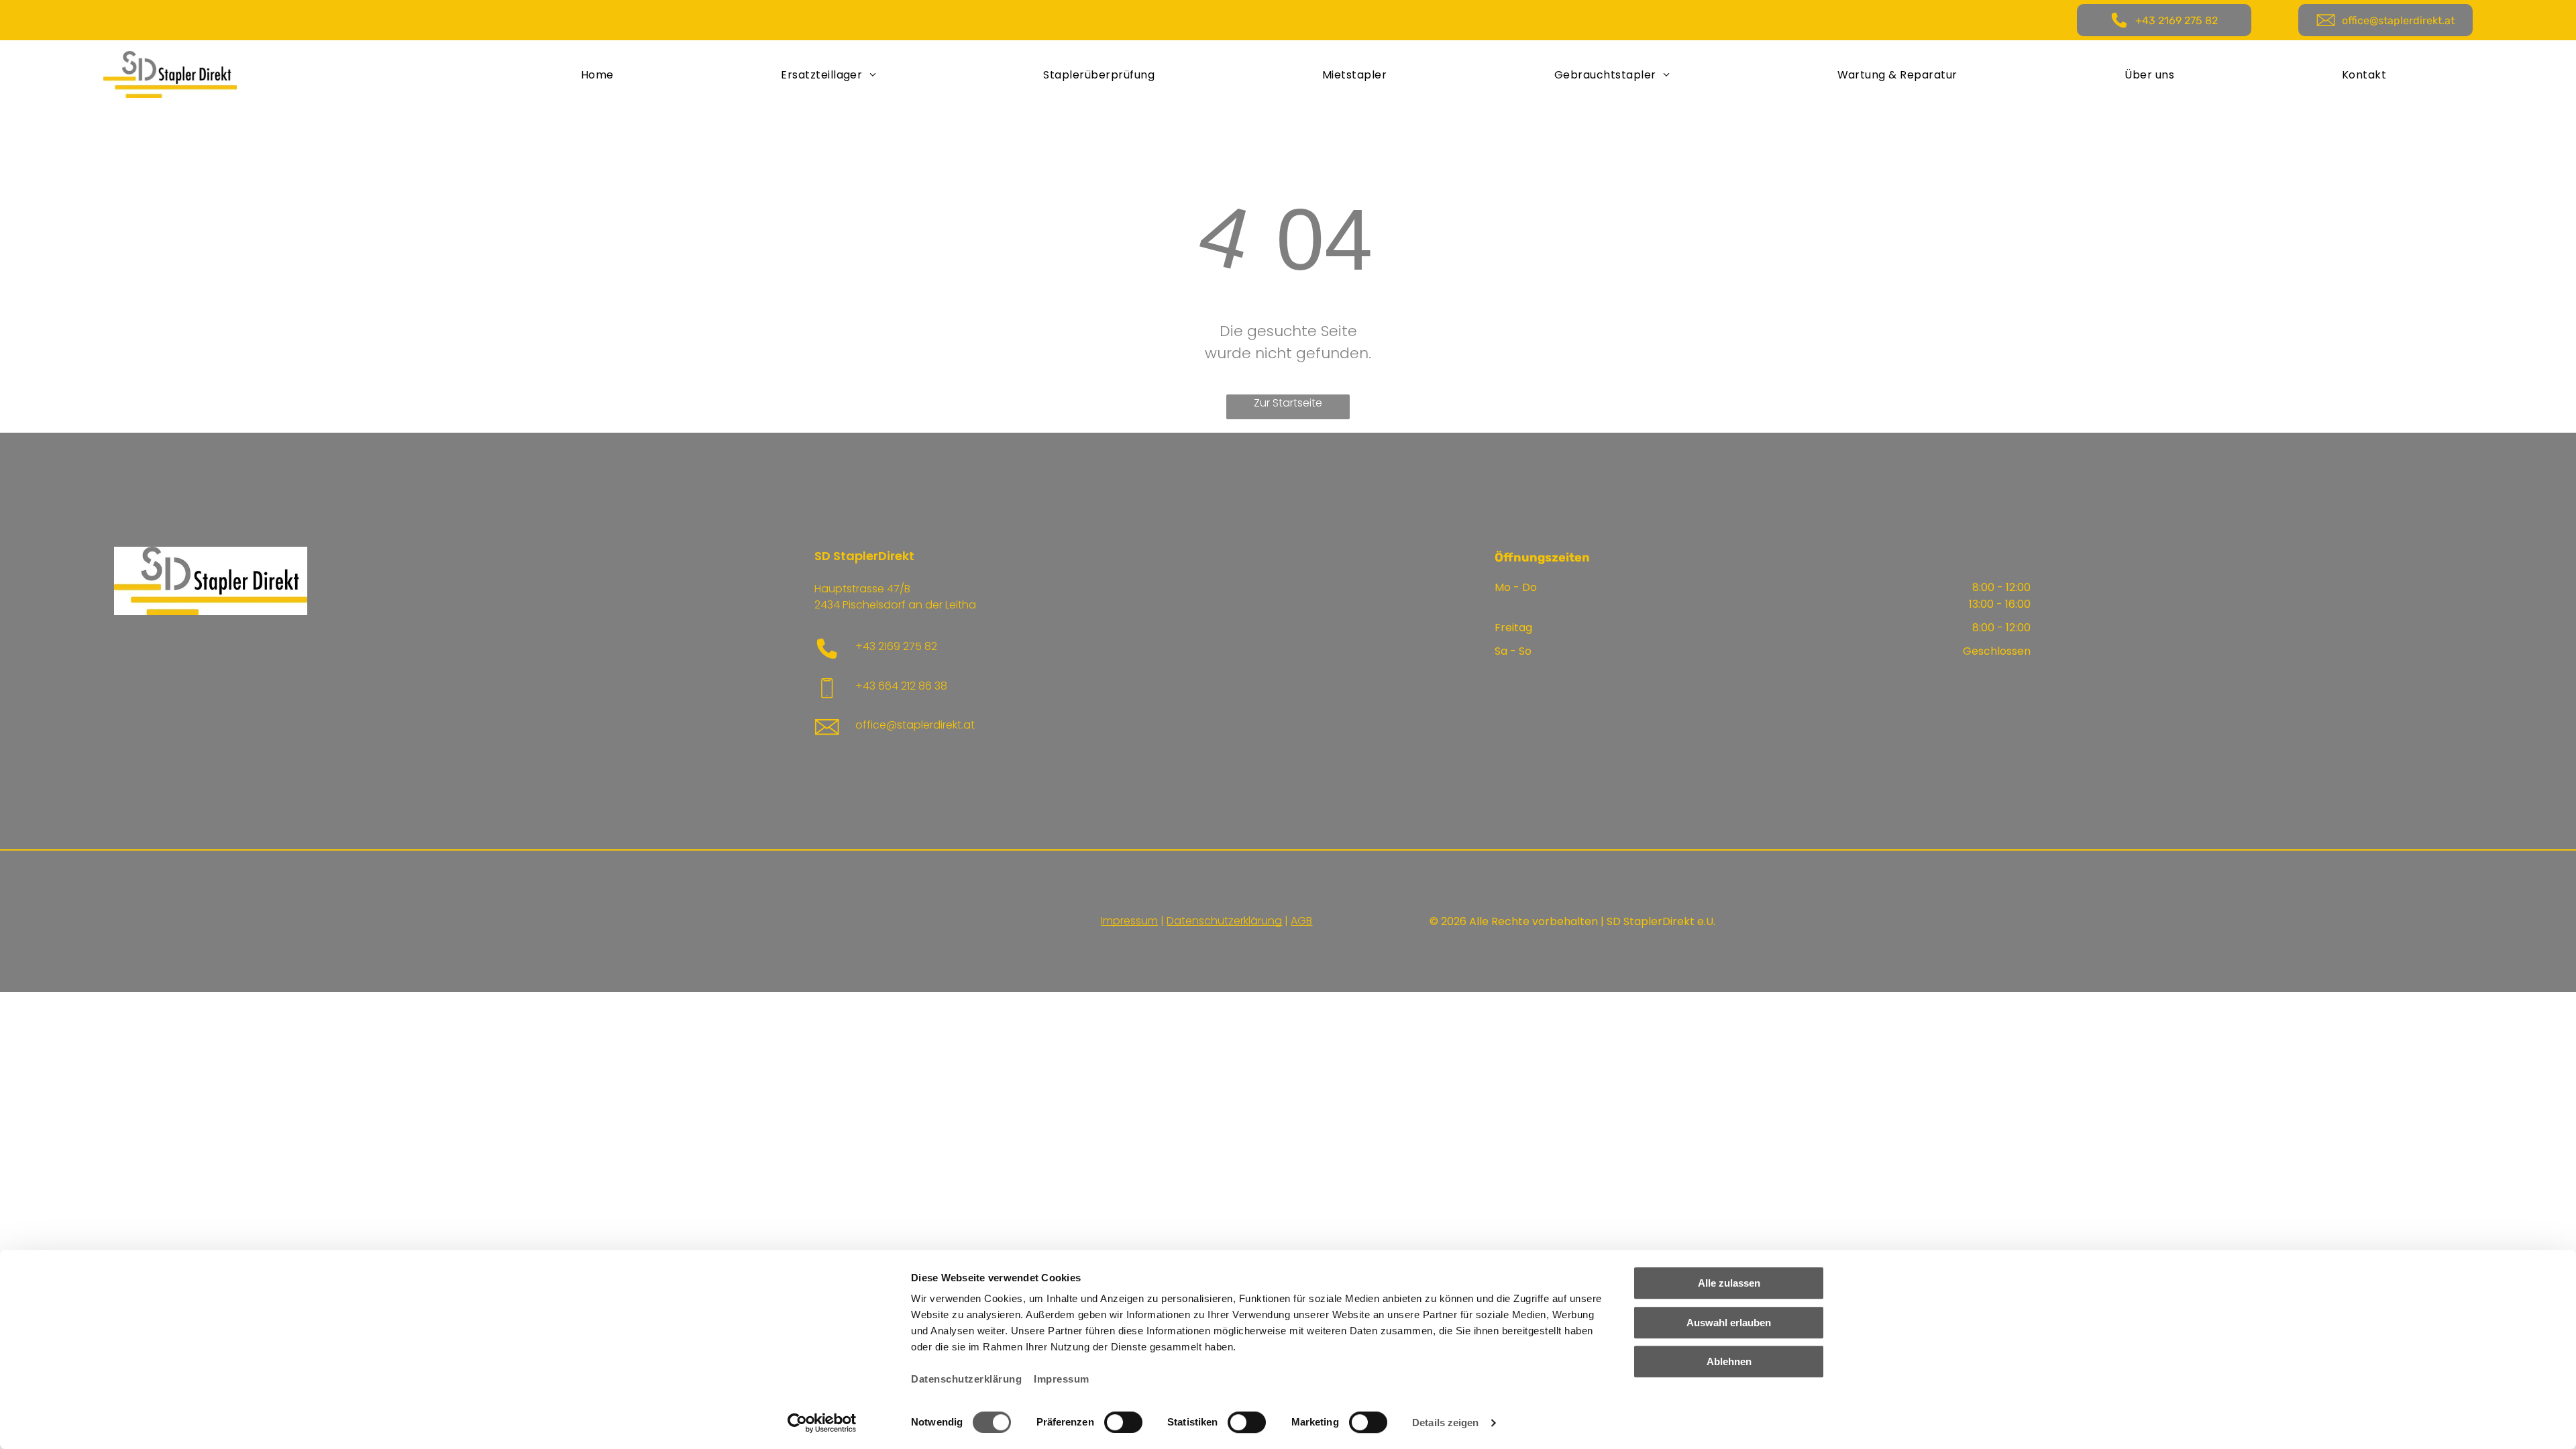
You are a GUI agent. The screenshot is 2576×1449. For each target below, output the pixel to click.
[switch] (1123, 1422)
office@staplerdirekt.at (915, 725)
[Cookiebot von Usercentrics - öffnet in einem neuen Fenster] (822, 1423)
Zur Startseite (1288, 403)
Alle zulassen (1729, 1283)
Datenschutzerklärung (966, 1379)
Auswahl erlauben (1729, 1323)
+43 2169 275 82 (896, 646)
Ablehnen (1729, 1361)
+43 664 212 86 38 (901, 686)
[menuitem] (597, 74)
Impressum (1062, 1379)
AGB (1301, 921)
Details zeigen (1445, 1423)
